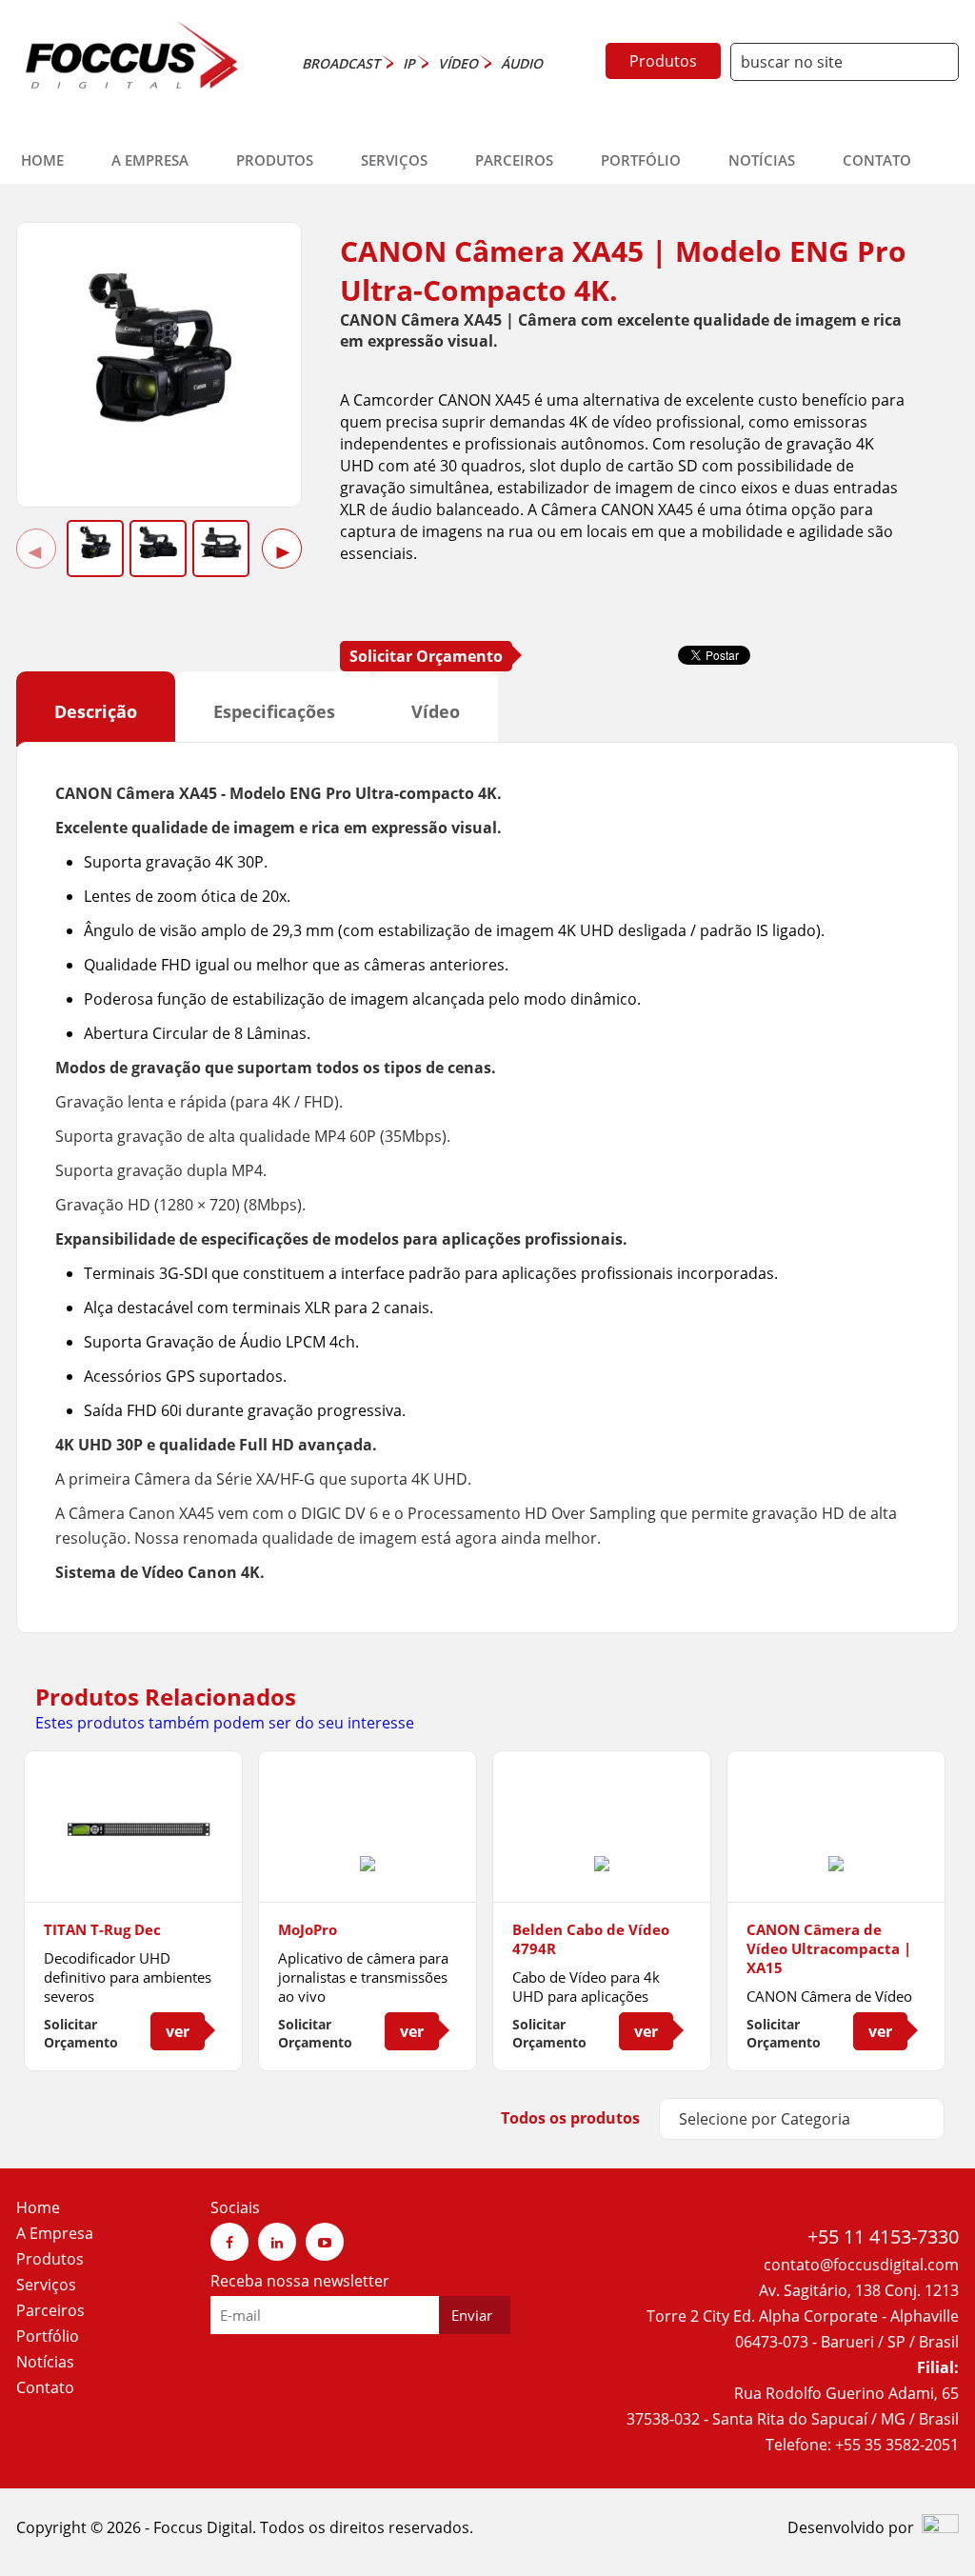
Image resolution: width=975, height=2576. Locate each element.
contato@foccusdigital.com (861, 2265)
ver (178, 2031)
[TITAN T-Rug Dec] (133, 1866)
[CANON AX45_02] (160, 437)
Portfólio (641, 160)
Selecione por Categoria (765, 2119)
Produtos (663, 61)
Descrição (96, 711)
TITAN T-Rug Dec (102, 1929)
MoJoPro (308, 1929)
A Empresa (150, 160)
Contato (877, 160)
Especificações (274, 711)
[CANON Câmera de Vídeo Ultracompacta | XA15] (836, 1866)
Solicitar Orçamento (426, 656)
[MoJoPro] (368, 1866)
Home (42, 160)
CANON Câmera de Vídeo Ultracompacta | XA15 (829, 1948)
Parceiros (514, 160)
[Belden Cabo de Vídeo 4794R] (602, 1866)
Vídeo (436, 711)
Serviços (394, 160)
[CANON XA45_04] (221, 542)
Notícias (762, 160)
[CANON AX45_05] (158, 542)
